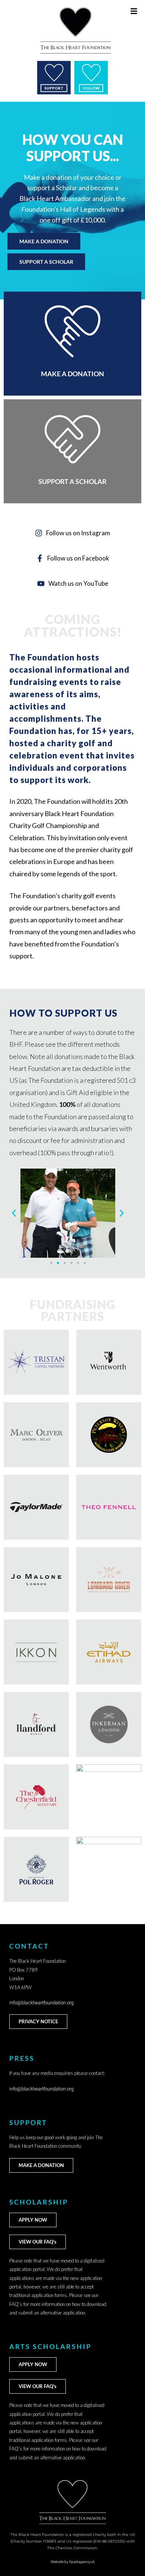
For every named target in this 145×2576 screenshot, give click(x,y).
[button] (14, 1213)
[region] (72, 201)
